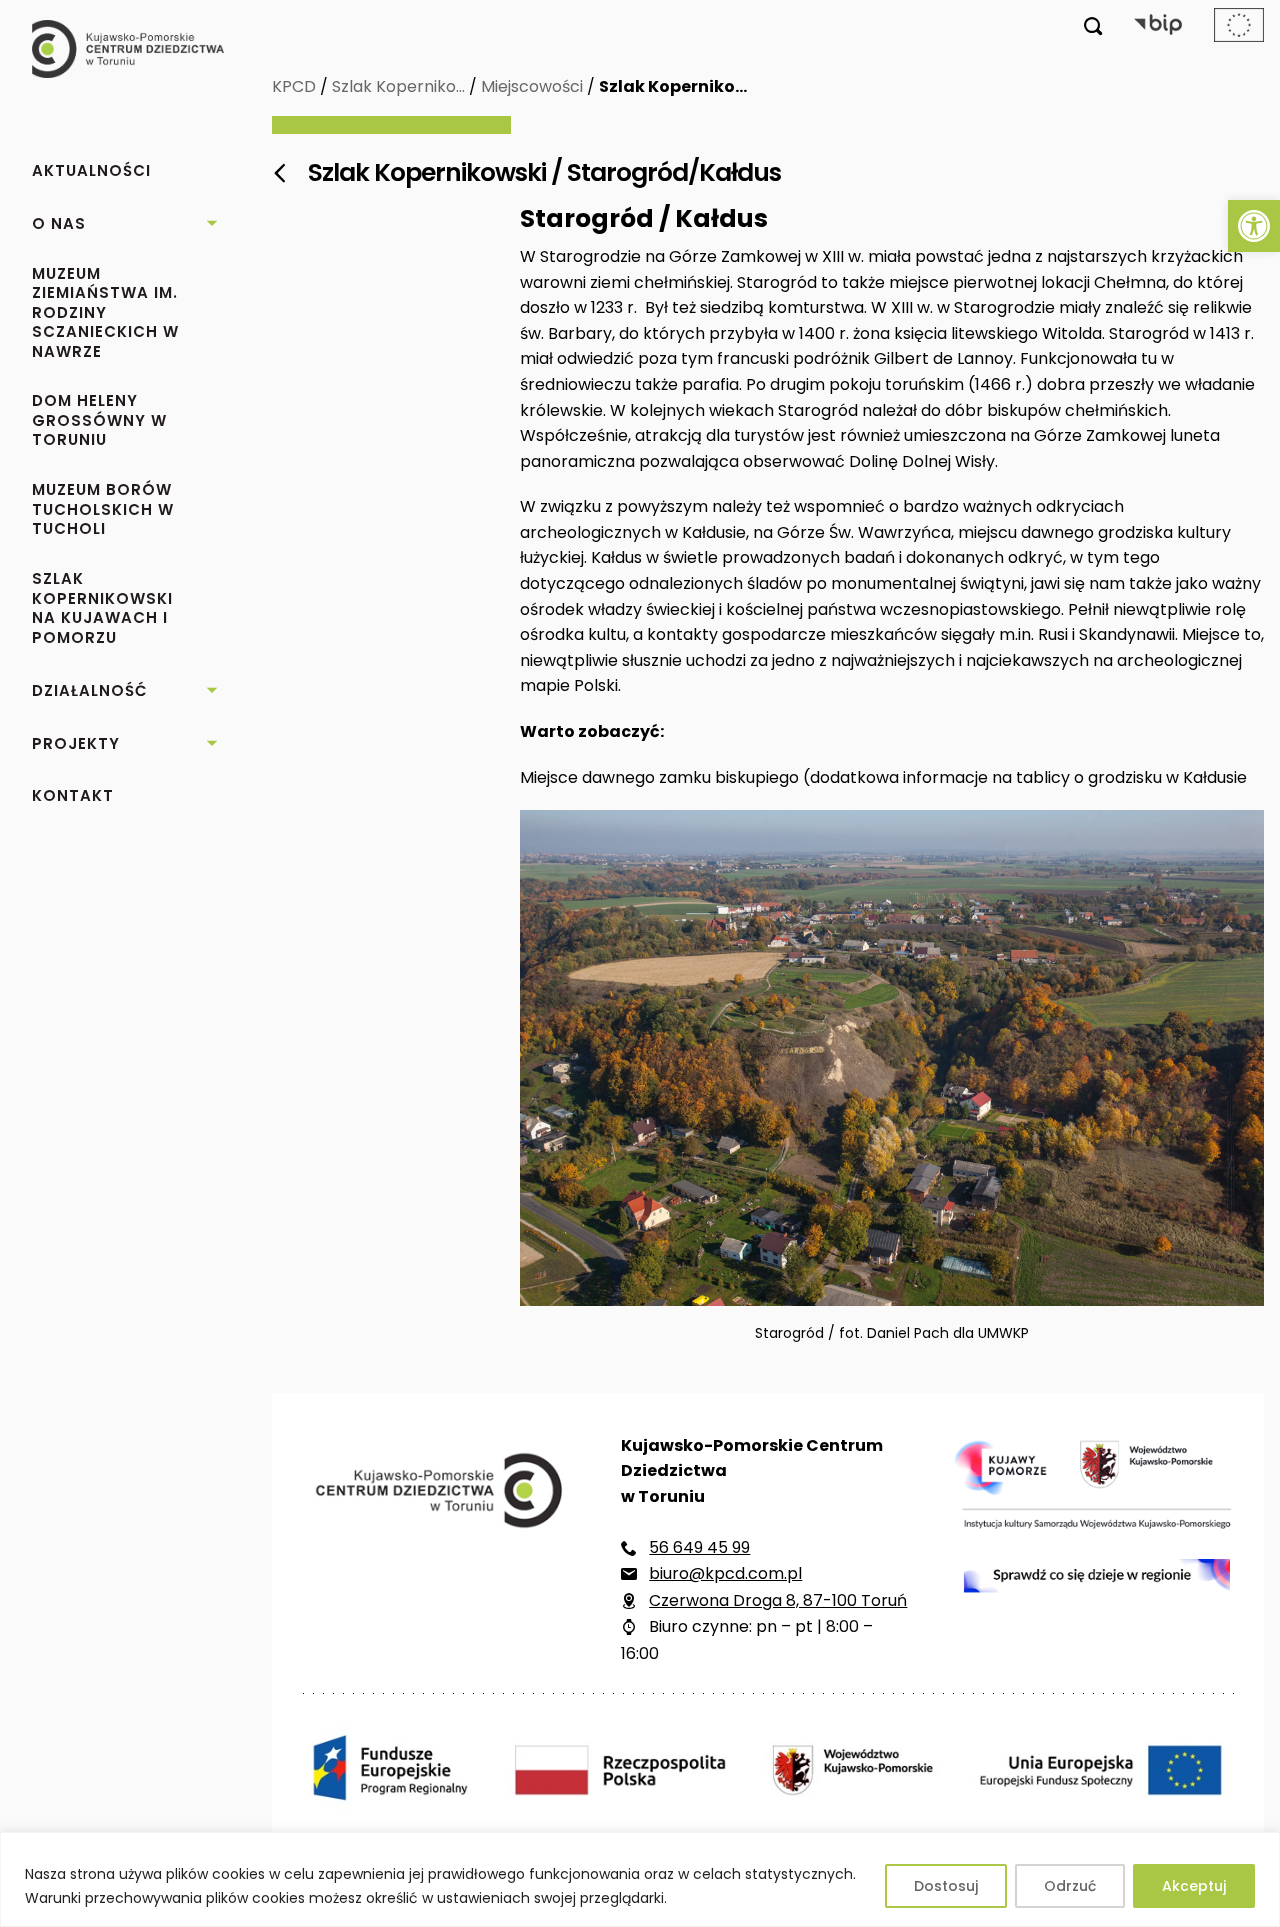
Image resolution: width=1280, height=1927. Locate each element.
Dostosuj (946, 1886)
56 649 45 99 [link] (699, 1547)
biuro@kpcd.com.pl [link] (725, 1573)
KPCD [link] (294, 86)
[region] (640, 1879)
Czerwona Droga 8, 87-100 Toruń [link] (778, 1600)
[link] (1254, 226)
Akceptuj (1194, 1886)
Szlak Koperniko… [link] (398, 86)
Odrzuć (1070, 1886)
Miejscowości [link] (532, 86)
